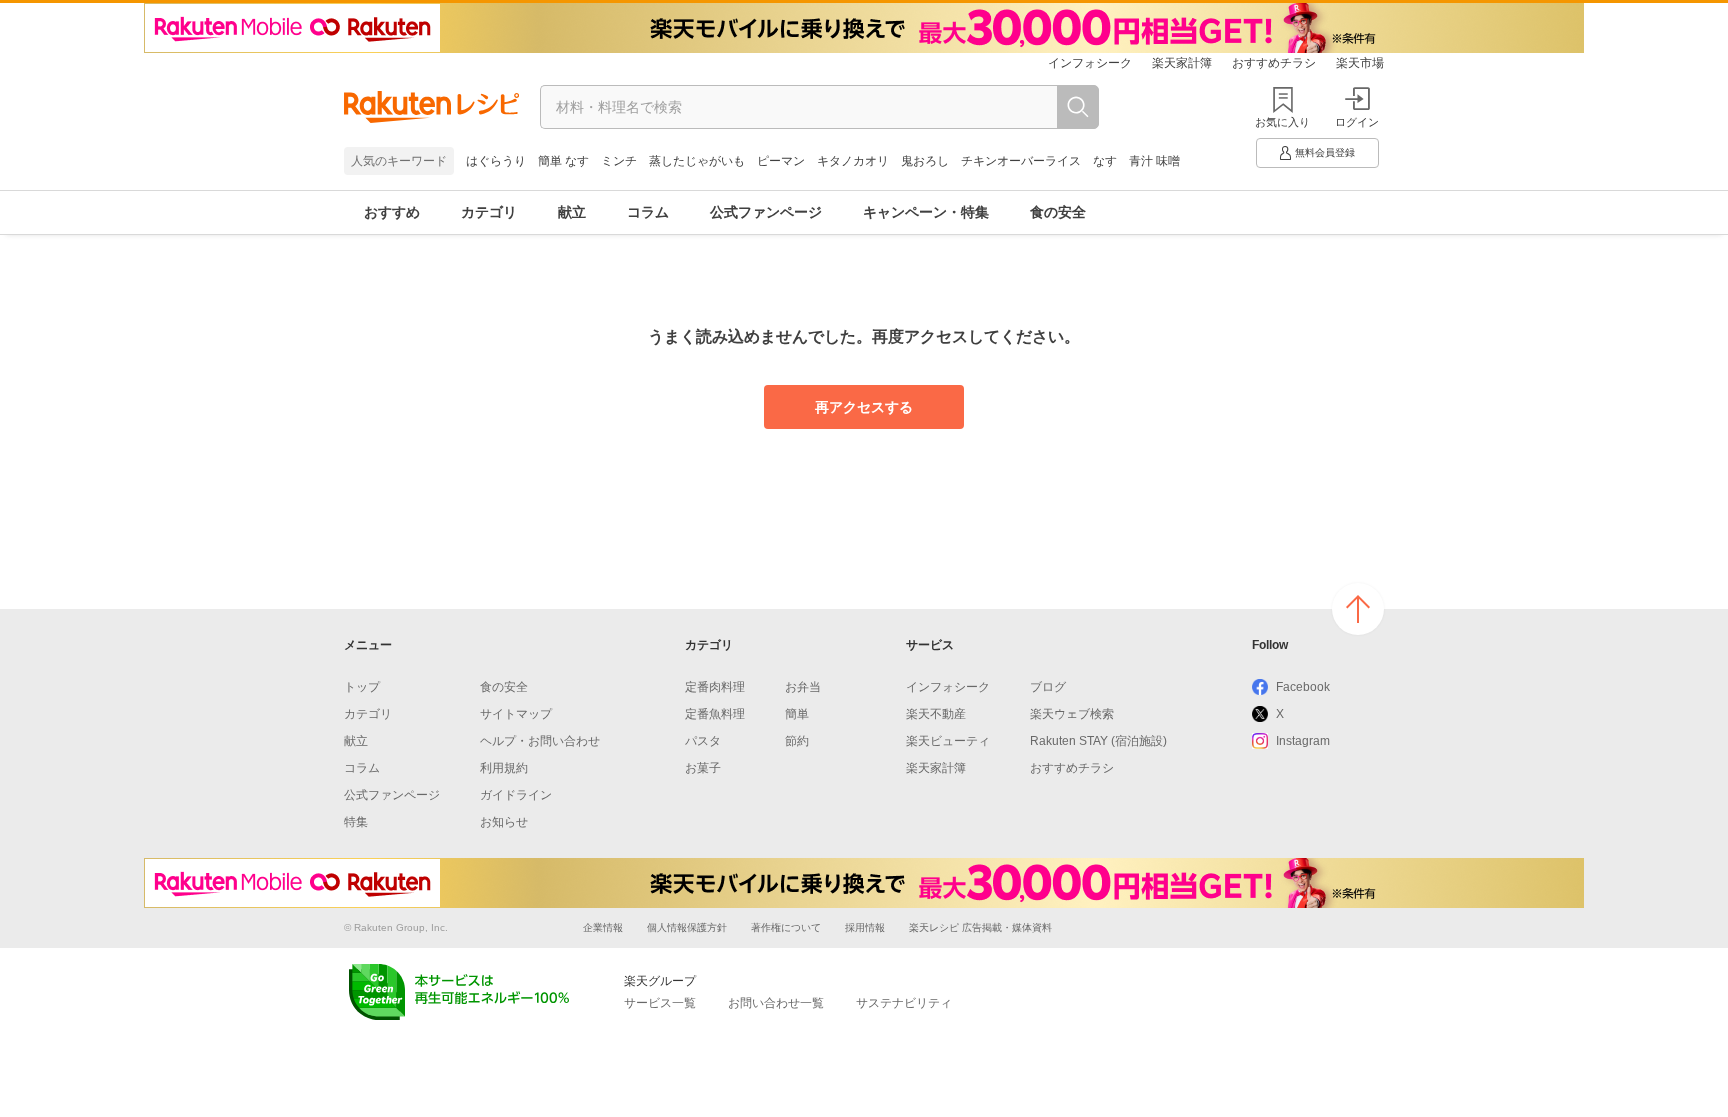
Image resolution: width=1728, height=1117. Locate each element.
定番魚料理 (715, 714)
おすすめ (392, 212)
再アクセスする (864, 407)
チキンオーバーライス (1021, 161)
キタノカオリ (853, 161)
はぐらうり (496, 161)
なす (1105, 161)
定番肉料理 (715, 687)
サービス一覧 (660, 1003)
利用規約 (504, 768)
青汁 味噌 (1154, 161)
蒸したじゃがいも (697, 161)
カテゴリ (489, 212)
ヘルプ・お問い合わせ (540, 741)
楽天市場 (1360, 63)
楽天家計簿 (1182, 63)
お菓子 (703, 768)
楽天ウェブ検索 (1072, 714)
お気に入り (1282, 122)
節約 (797, 741)
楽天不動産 (936, 714)
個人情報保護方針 (687, 927)
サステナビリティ (904, 1003)
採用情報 (865, 927)
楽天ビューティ (948, 741)
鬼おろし (925, 161)
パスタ (703, 741)
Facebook (1303, 687)
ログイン (1357, 122)
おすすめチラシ (1274, 63)
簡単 (797, 714)
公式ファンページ (766, 212)
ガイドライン (516, 795)
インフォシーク (1090, 63)
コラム (648, 212)
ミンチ (619, 161)
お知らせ (504, 822)
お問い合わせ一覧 (776, 1003)
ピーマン (781, 161)
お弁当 (803, 687)
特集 (356, 822)
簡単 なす (563, 161)
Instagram (1303, 741)
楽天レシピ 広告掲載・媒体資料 (980, 927)
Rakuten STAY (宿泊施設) (1098, 741)
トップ (362, 687)
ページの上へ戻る (1358, 609)
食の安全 (1058, 212)
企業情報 (603, 927)
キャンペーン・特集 (926, 212)
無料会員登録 (1325, 152)
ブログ (1048, 687)
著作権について (786, 927)
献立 (572, 212)
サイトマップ (516, 714)
